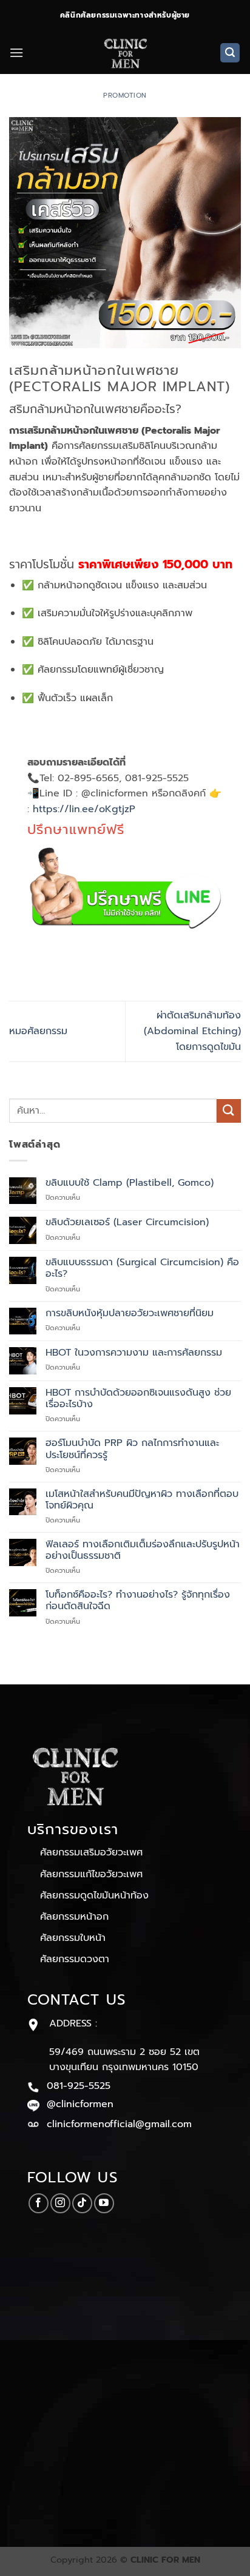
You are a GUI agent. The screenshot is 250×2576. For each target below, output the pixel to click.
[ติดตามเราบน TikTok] (82, 2203)
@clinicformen (80, 2104)
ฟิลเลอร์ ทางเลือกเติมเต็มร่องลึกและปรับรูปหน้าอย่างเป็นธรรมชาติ (143, 1550)
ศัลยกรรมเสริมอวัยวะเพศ (91, 1852)
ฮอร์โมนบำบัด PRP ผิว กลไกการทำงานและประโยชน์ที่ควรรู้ (132, 1449)
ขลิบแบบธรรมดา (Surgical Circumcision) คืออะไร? (142, 1268)
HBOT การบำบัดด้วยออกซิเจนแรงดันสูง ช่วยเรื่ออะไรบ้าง (138, 1399)
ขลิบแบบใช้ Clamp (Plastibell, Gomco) (130, 1183)
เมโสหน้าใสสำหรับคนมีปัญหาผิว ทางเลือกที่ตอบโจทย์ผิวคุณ (142, 1500)
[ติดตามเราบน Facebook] (39, 2203)
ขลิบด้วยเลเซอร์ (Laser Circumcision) (127, 1222)
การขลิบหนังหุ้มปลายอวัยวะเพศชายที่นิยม (130, 1313)
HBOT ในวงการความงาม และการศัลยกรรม (134, 1353)
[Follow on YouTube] (104, 2203)
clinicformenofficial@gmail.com (119, 2124)
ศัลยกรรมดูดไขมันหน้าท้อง (94, 1895)
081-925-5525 (79, 2086)
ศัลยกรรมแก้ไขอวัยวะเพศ (91, 1874)
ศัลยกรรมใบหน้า (73, 1938)
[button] (16, 52)
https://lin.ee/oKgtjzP (84, 809)
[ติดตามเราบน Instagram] (60, 2203)
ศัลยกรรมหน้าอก (74, 1917)
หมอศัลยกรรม (38, 1031)
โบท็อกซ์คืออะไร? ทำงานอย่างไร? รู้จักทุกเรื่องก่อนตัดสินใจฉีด (138, 1601)
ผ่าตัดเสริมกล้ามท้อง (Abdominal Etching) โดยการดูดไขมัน (192, 1031)
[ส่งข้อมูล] (229, 1111)
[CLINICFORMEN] (125, 53)
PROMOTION (125, 96)
